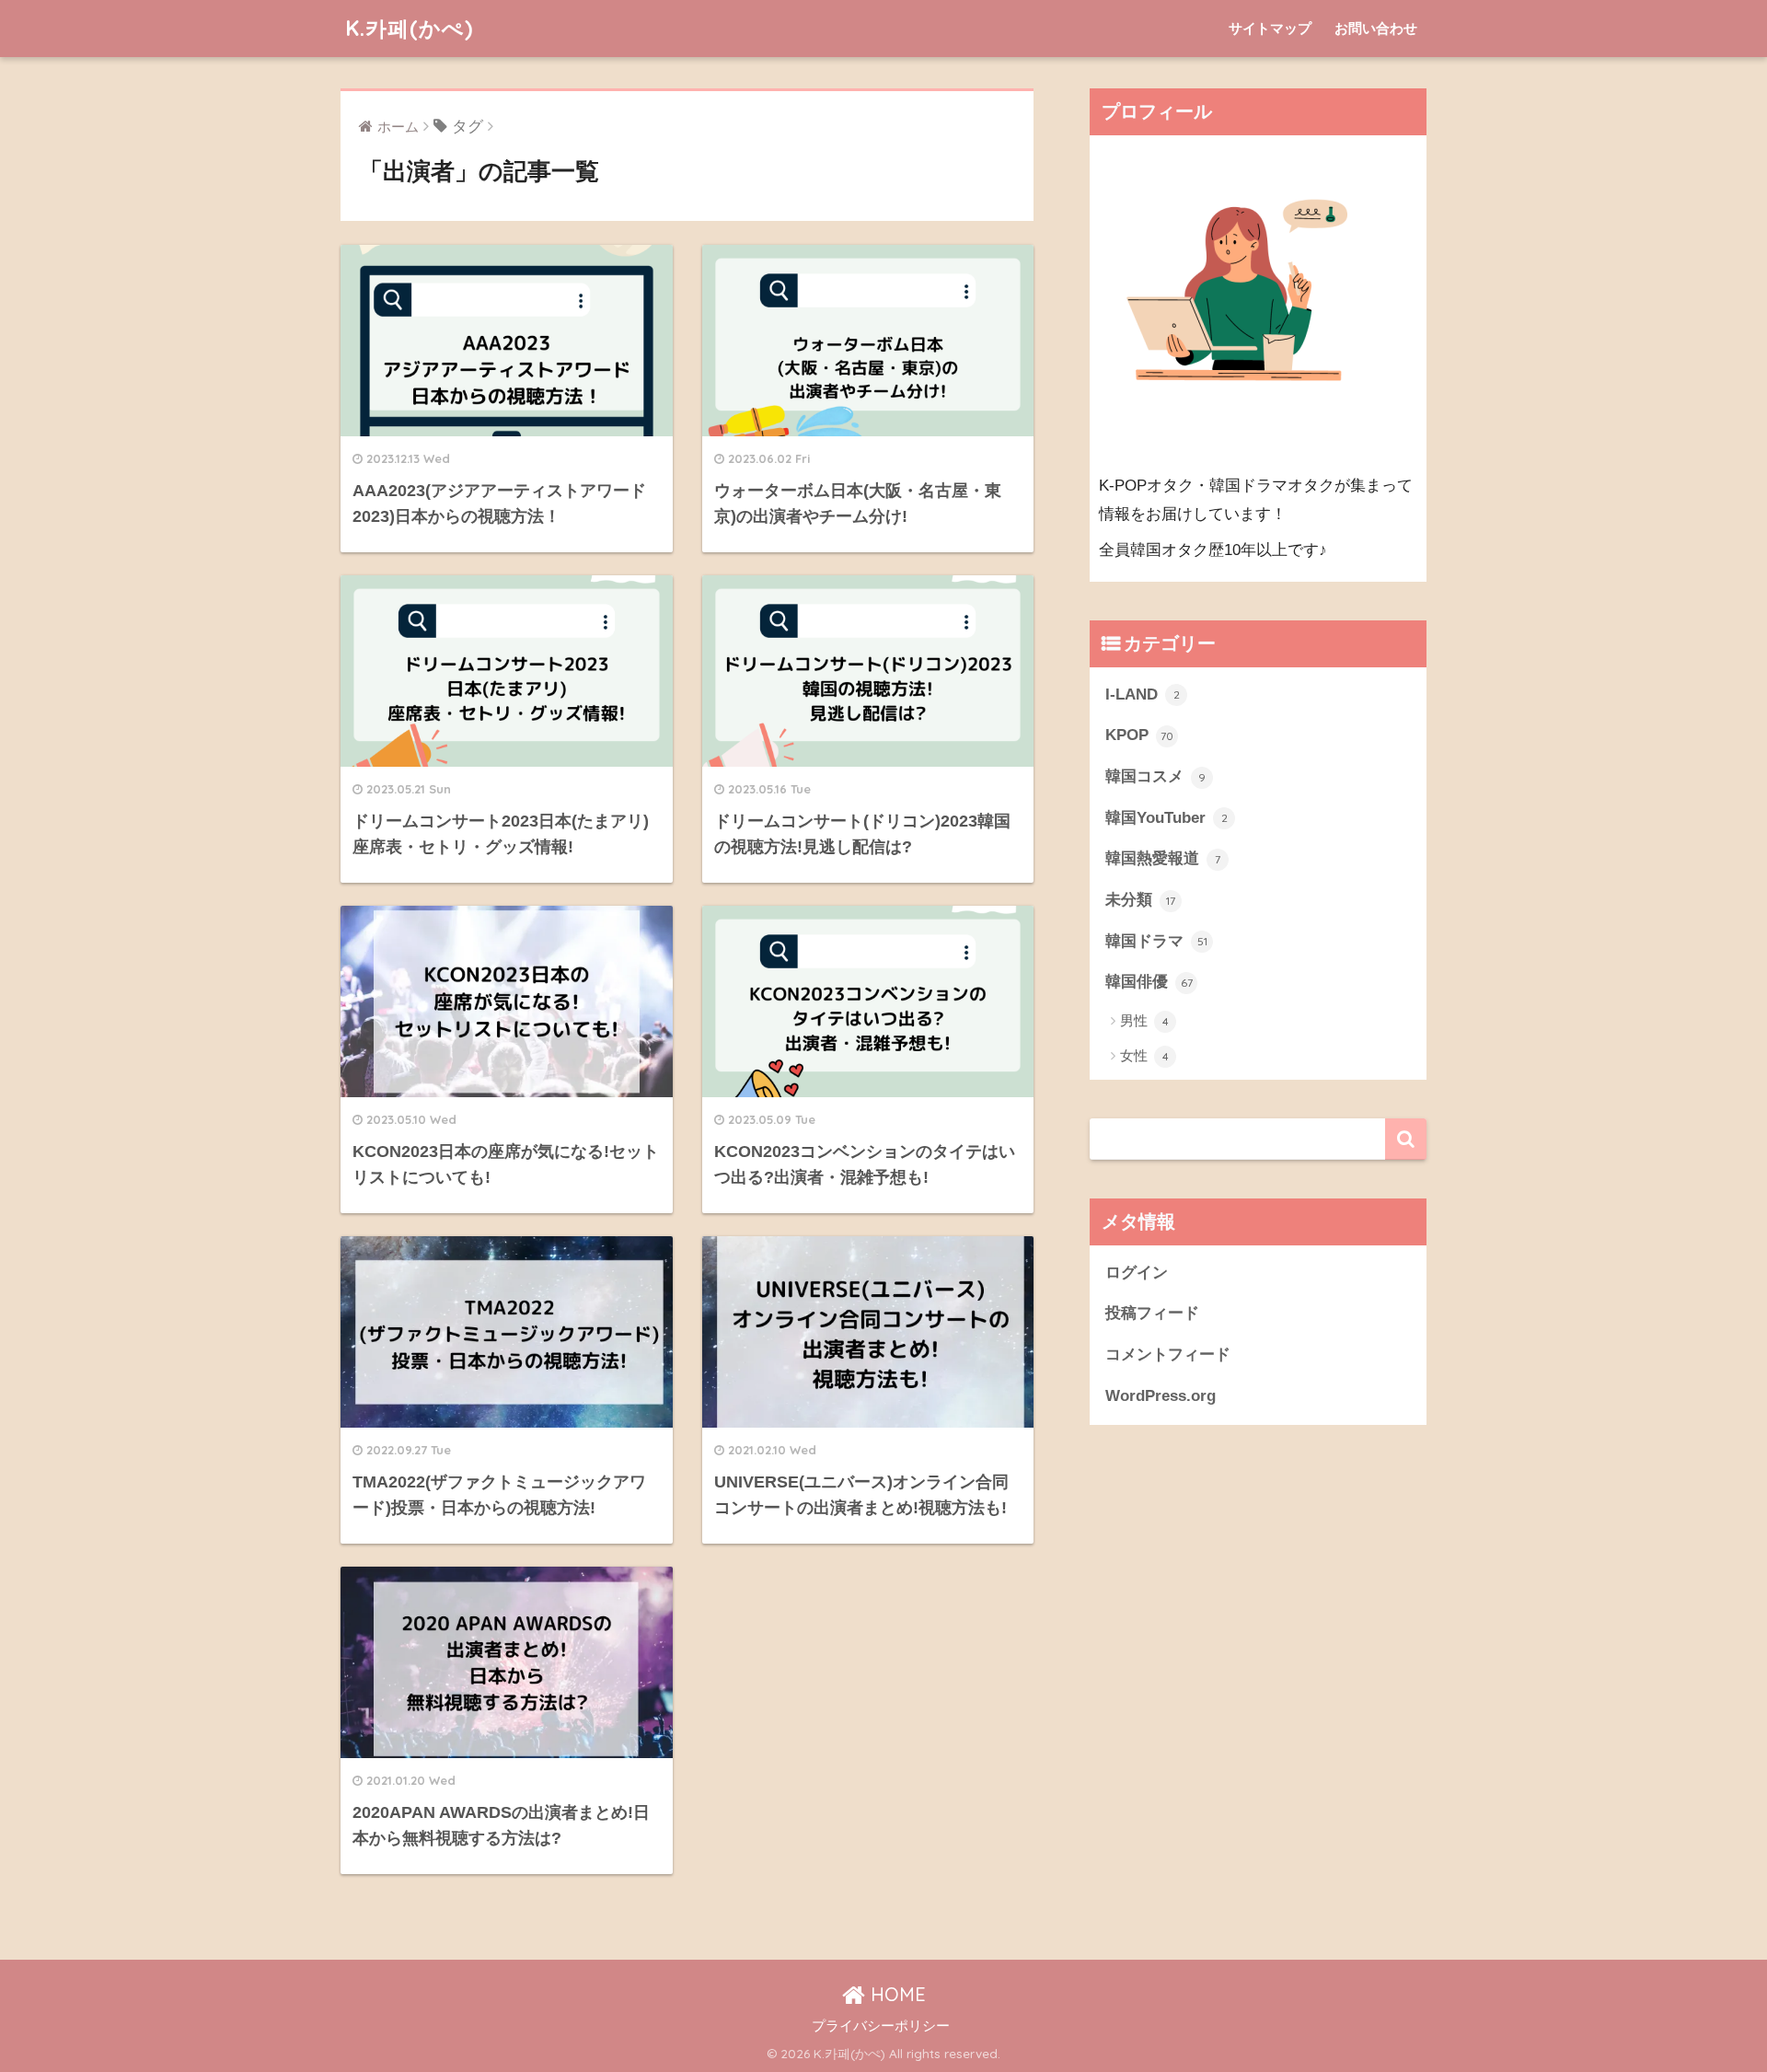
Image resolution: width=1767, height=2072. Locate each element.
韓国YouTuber (1166, 818)
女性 (1144, 1055)
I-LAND (1143, 695)
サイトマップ (1270, 28)
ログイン (1137, 1273)
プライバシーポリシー (881, 2026)
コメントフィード (1168, 1354)
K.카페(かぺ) (409, 28)
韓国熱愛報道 (1163, 858)
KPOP (1139, 735)
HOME (895, 1994)
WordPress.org (1161, 1396)
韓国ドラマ (1156, 941)
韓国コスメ (1155, 776)
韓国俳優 (1149, 982)
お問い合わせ (1376, 28)
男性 (1144, 1020)
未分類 (1140, 900)
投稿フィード (1152, 1313)
